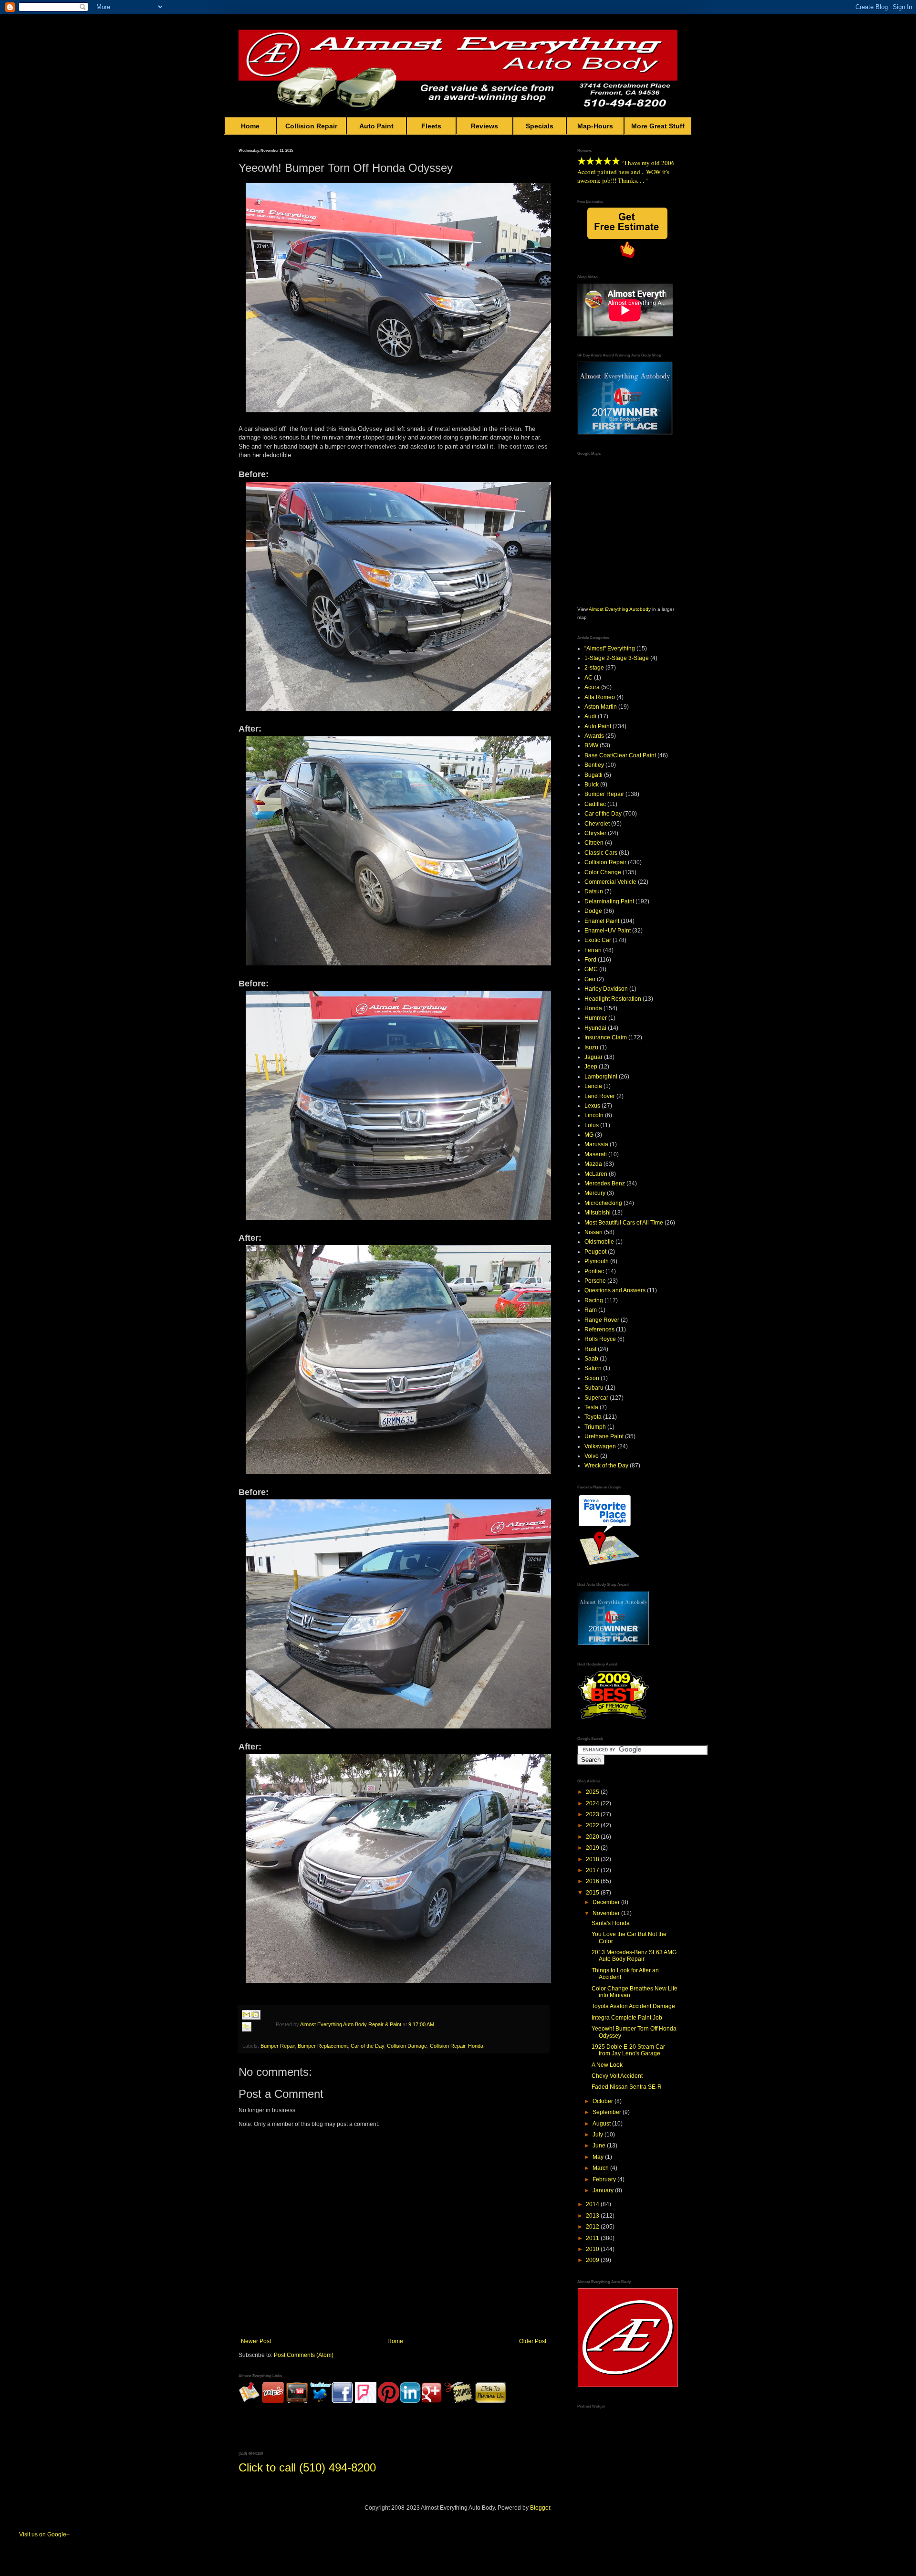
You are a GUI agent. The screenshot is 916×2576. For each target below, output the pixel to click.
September (608, 2112)
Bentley (594, 765)
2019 (593, 1848)
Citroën (594, 843)
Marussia (596, 1144)
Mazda (593, 1164)
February (605, 2179)
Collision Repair (311, 126)
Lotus (592, 1125)
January (604, 2190)
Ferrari (593, 950)
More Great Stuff (658, 126)
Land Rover (600, 1096)
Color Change (603, 872)
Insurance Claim (606, 1037)
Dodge (593, 911)
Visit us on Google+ (44, 2534)
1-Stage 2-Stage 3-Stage (617, 658)
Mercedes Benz (605, 1183)
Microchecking (603, 1203)
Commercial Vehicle (610, 882)
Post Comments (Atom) (304, 2355)
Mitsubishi (598, 1213)
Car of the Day (367, 2046)
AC (588, 678)
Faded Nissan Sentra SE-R (627, 2087)
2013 (593, 2216)
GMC (591, 969)
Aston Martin (601, 707)
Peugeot (595, 1252)
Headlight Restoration (613, 999)
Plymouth (597, 1261)
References (599, 1330)
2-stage (594, 668)
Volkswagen (600, 1446)
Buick (592, 785)
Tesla (591, 1407)
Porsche (595, 1281)
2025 (593, 1792)
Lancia (593, 1086)
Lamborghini (601, 1077)
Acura (592, 687)
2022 (593, 1825)
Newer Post (256, 2341)
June (600, 2146)
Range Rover (602, 1320)
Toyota (593, 1417)
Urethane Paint (604, 1436)
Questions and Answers (615, 1290)
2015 (593, 1893)
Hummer (596, 1018)
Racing (594, 1300)
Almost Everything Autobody (620, 609)
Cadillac (595, 804)
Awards (594, 736)
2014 (593, 2204)
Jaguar (593, 1057)
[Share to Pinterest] (256, 2038)
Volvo (592, 1456)
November (607, 1913)
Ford (590, 960)
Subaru (594, 1388)
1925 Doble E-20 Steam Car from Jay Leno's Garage (628, 2050)
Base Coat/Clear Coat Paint (620, 755)
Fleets (431, 126)
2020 (593, 1837)
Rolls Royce (600, 1339)
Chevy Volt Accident (617, 2076)
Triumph (595, 1427)
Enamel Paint (602, 921)
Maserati (596, 1154)
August (602, 2124)
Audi (590, 716)
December (607, 1902)
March (601, 2168)
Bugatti (593, 775)
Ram (591, 1310)
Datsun (594, 891)
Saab (591, 1359)
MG (589, 1135)
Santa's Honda (611, 1923)
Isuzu (591, 1047)
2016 (593, 1881)
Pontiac (594, 1271)
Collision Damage (407, 2046)
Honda (476, 2046)
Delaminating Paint (609, 901)
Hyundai (595, 1028)
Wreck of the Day (606, 1466)
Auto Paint (376, 126)
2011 (593, 2238)
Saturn (593, 1368)
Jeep (591, 1067)
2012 (593, 2227)
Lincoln (594, 1115)
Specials (540, 126)
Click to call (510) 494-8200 (307, 2467)
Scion (592, 1378)
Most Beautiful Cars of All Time (624, 1223)
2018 (593, 1859)
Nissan (593, 1232)
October (604, 2101)
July (599, 2135)
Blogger (540, 2508)
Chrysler (595, 833)
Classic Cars (601, 853)
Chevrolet (597, 824)
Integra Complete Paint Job (627, 2018)
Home (250, 126)
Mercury (595, 1193)
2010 (593, 2249)
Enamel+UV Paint (608, 931)
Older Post (533, 2341)
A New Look (607, 2065)
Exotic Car (598, 940)
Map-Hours (595, 126)
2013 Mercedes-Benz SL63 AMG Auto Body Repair (634, 1956)
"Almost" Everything (610, 649)
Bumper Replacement (323, 2046)
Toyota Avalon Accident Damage (633, 2006)
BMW (591, 745)
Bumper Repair (278, 2046)
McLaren (596, 1174)
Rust (590, 1349)
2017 (593, 1870)
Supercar (596, 1398)
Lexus (592, 1106)
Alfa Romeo (600, 697)
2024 (593, 1803)
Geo (590, 979)
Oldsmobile (599, 1242)
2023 (593, 1814)
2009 (593, 2260)
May (599, 2157)
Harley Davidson (606, 989)
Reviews (484, 126)
